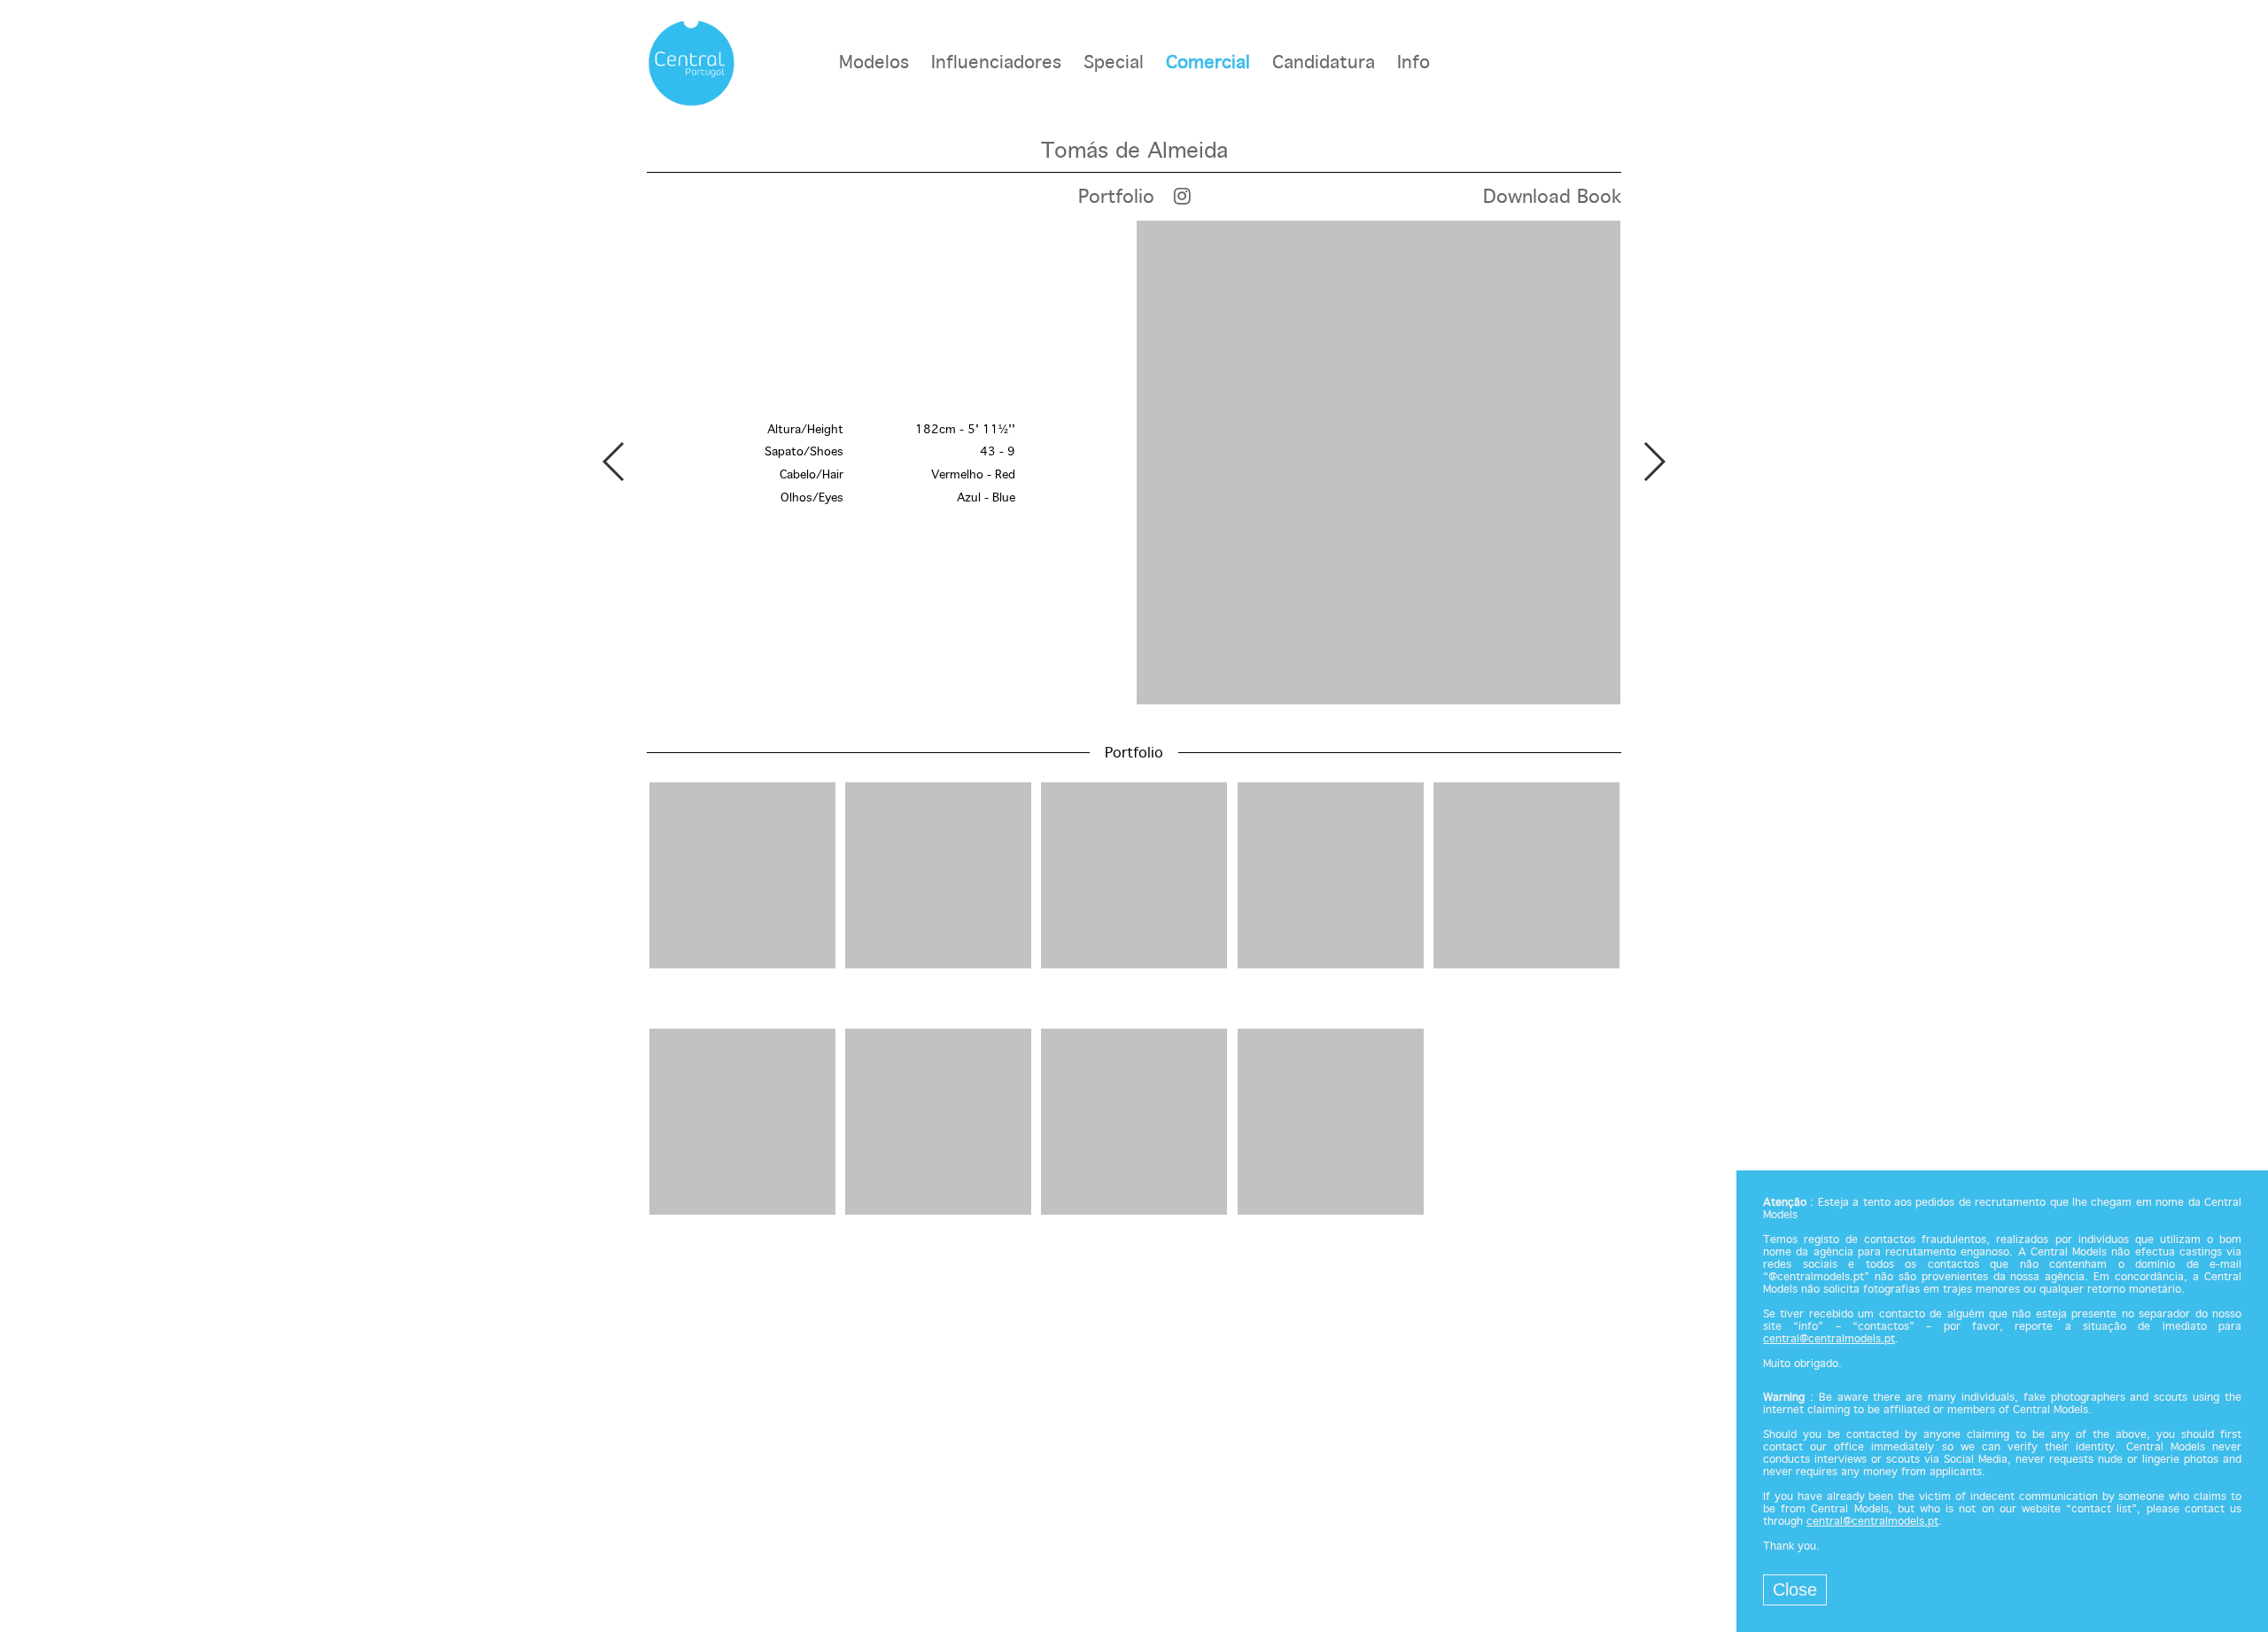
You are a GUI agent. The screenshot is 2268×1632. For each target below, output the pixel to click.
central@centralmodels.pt (1829, 1340)
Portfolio (1116, 198)
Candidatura (1324, 63)
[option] (1134, 464)
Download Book (1552, 198)
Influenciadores (996, 63)
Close (1795, 1589)
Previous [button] (614, 462)
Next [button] (1654, 462)
